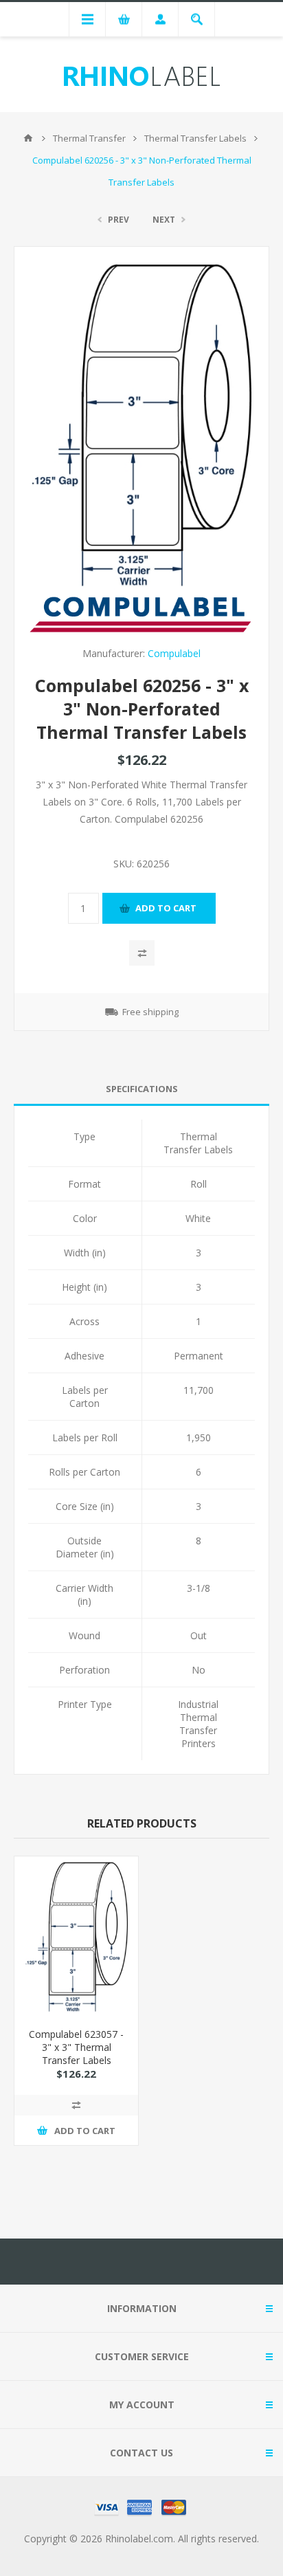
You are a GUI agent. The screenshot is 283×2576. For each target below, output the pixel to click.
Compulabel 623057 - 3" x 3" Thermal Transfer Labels (76, 2047)
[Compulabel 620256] (141, 425)
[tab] (141, 1089)
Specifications (142, 1089)
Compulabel (174, 653)
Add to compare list (142, 953)
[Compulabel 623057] (76, 1937)
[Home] (28, 138)
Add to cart (166, 908)
